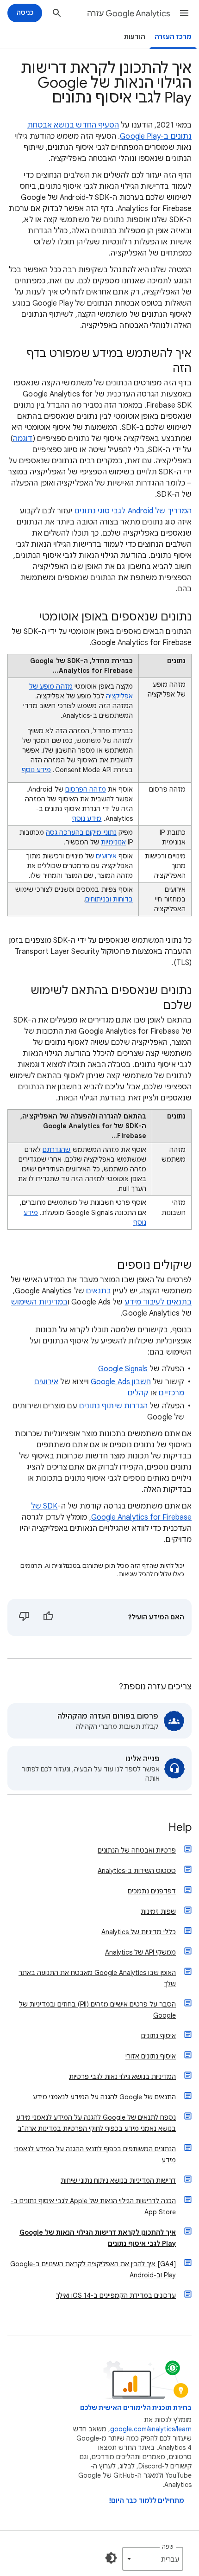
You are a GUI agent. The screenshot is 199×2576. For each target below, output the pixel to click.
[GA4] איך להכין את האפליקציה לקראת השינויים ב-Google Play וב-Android (93, 2269)
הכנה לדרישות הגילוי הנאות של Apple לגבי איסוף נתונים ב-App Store (93, 2206)
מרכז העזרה (173, 37)
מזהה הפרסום (86, 789)
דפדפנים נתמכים (152, 1891)
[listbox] (153, 2559)
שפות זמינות (158, 1911)
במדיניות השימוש (39, 1302)
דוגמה (23, 439)
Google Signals (123, 1369)
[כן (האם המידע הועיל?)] (48, 1617)
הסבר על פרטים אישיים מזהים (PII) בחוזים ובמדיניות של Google (97, 2010)
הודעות (135, 37)
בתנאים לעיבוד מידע (158, 1302)
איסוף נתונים (159, 2036)
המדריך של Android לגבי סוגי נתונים (133, 511)
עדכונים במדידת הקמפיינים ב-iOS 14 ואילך (116, 2295)
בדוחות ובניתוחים (109, 899)
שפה (168, 2547)
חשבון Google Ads (121, 1382)
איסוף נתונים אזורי (151, 2056)
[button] (184, 13)
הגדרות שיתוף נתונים (114, 1406)
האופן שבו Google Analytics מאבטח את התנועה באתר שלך (97, 1978)
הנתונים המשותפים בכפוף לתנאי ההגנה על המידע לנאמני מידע (95, 2154)
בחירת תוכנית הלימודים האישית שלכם (136, 2408)
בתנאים (99, 1291)
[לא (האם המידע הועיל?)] (24, 1617)
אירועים (106, 856)
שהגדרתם (57, 1150)
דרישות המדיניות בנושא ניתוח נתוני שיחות (118, 2180)
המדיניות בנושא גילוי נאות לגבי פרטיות (122, 2077)
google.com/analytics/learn (151, 2429)
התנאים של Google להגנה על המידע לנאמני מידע (104, 2097)
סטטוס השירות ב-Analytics (137, 1871)
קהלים (138, 1393)
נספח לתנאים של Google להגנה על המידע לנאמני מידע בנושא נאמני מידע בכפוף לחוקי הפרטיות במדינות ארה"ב (96, 2123)
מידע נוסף (37, 770)
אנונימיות (113, 842)
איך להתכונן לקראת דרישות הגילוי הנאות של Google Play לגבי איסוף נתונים (98, 2238)
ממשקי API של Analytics (140, 1952)
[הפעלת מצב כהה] (111, 2558)
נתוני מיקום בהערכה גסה (81, 832)
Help (180, 1828)
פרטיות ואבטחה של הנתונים (137, 1850)
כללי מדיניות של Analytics (139, 1932)
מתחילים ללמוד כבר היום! (147, 2501)
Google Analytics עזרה (129, 13)
